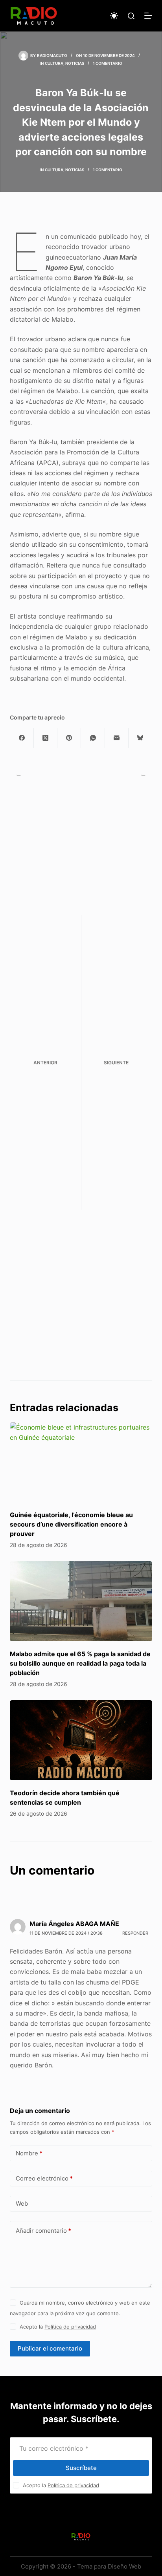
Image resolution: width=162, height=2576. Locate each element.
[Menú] (148, 16)
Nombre (29, 2153)
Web (22, 2203)
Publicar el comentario (50, 2348)
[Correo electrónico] (117, 738)
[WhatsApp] (93, 738)
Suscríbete (81, 2468)
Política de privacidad (70, 2327)
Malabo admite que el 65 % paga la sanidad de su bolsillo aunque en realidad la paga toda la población (80, 1663)
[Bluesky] (140, 738)
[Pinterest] (69, 738)
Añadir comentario (43, 2231)
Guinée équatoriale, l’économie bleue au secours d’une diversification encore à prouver (71, 1524)
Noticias (75, 63)
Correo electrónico (44, 2178)
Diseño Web (124, 2566)
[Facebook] (22, 738)
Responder (135, 1933)
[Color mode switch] (114, 16)
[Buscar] (131, 16)
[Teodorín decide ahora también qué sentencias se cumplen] (81, 1740)
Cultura (54, 63)
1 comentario (108, 63)
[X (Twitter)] (46, 738)
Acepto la (58, 2327)
